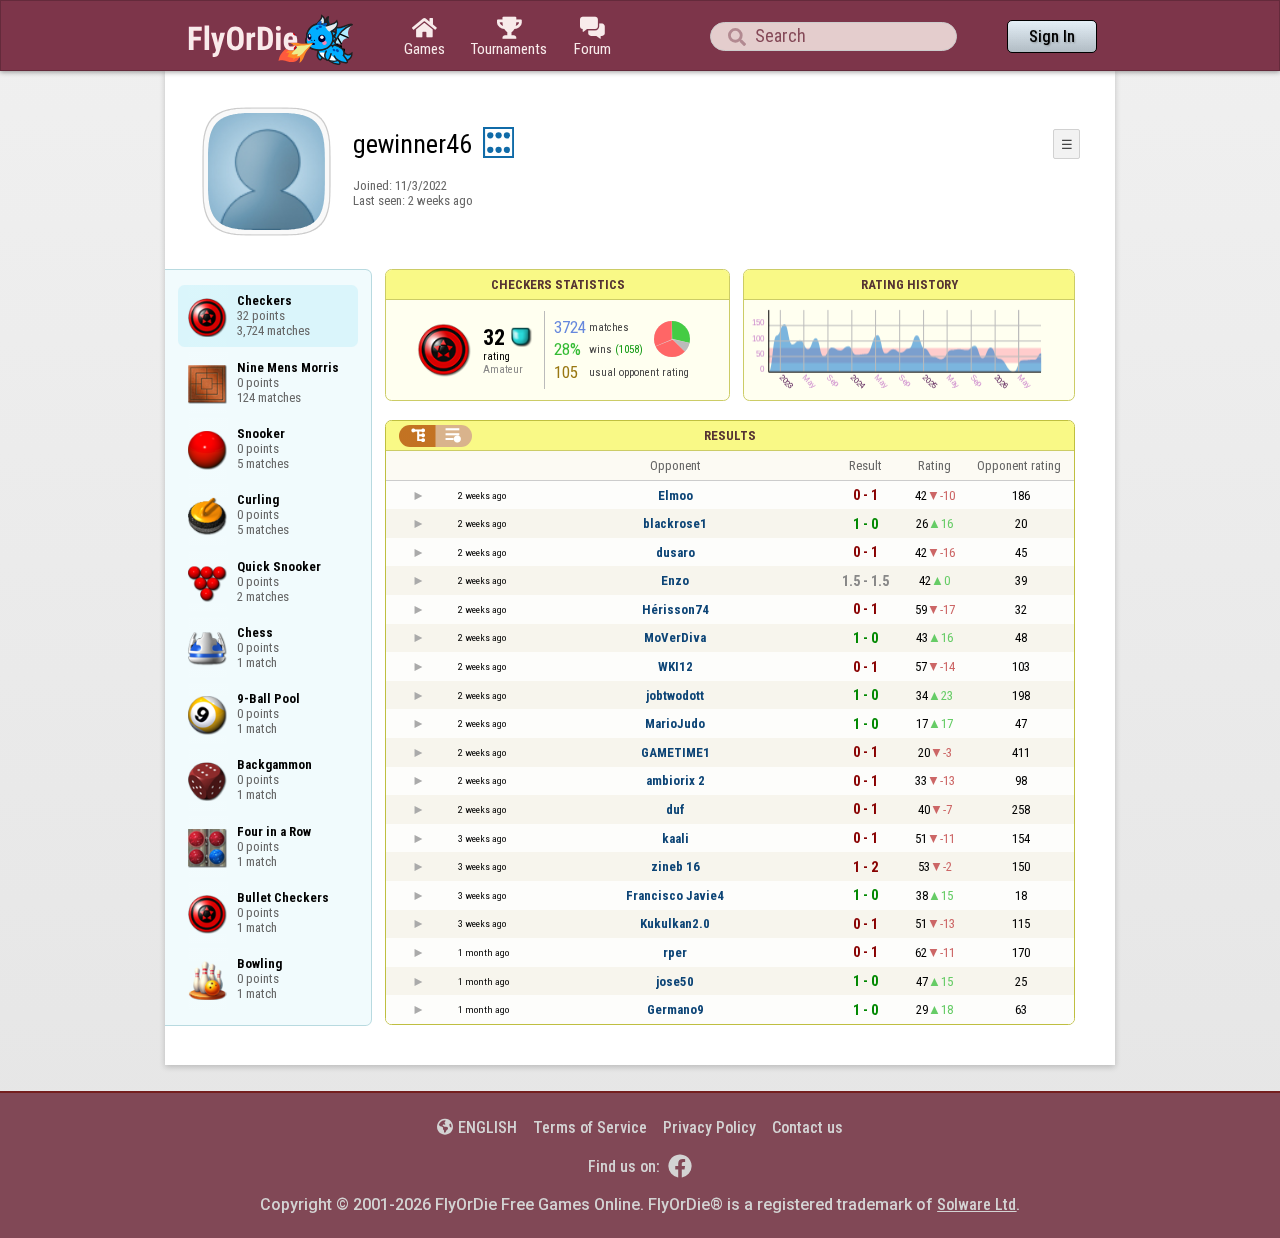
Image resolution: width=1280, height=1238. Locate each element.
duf (675, 809)
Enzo (675, 580)
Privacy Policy (709, 1127)
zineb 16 (675, 866)
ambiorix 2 (675, 780)
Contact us (807, 1127)
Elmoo (675, 495)
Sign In (1052, 36)
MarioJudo (675, 723)
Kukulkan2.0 (675, 923)
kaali (675, 838)
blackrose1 (675, 523)
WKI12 (675, 666)
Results (730, 435)
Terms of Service (590, 1127)
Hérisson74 (675, 609)
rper (675, 952)
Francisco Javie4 (675, 895)
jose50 (675, 981)
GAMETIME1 (675, 752)
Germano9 (675, 1009)
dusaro (675, 552)
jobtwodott (675, 695)
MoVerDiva (675, 637)
